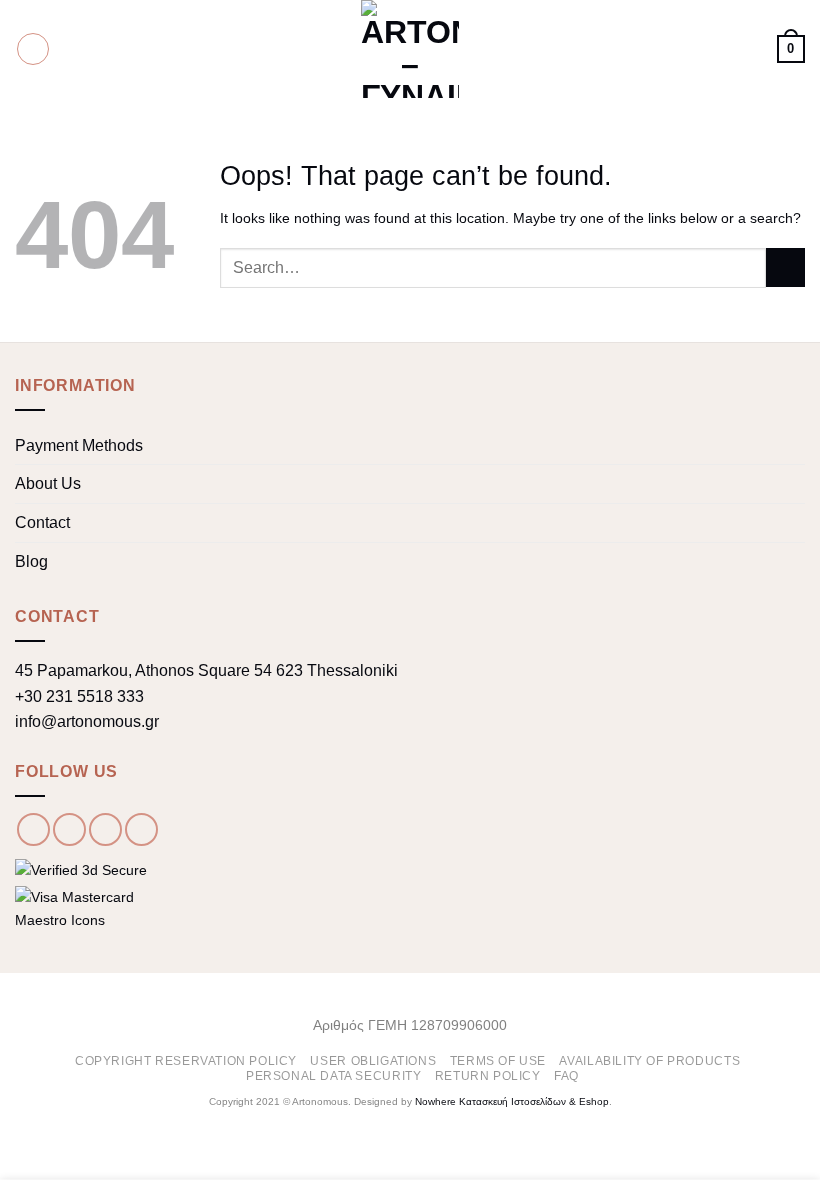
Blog (31, 561)
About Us (48, 483)
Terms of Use (498, 1061)
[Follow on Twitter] (105, 829)
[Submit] (785, 267)
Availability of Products (649, 1061)
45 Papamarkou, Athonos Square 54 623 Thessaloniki (206, 670)
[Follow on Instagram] (69, 829)
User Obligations (373, 1061)
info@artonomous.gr (87, 721)
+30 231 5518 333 (79, 696)
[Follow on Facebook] (33, 829)
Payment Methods (79, 445)
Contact (42, 522)
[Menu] (33, 49)
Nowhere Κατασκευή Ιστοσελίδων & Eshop (512, 1101)
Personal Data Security (333, 1076)
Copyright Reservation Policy (186, 1061)
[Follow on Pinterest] (141, 829)
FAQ (566, 1076)
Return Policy (488, 1076)
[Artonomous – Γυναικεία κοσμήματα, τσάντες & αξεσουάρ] (410, 49)
